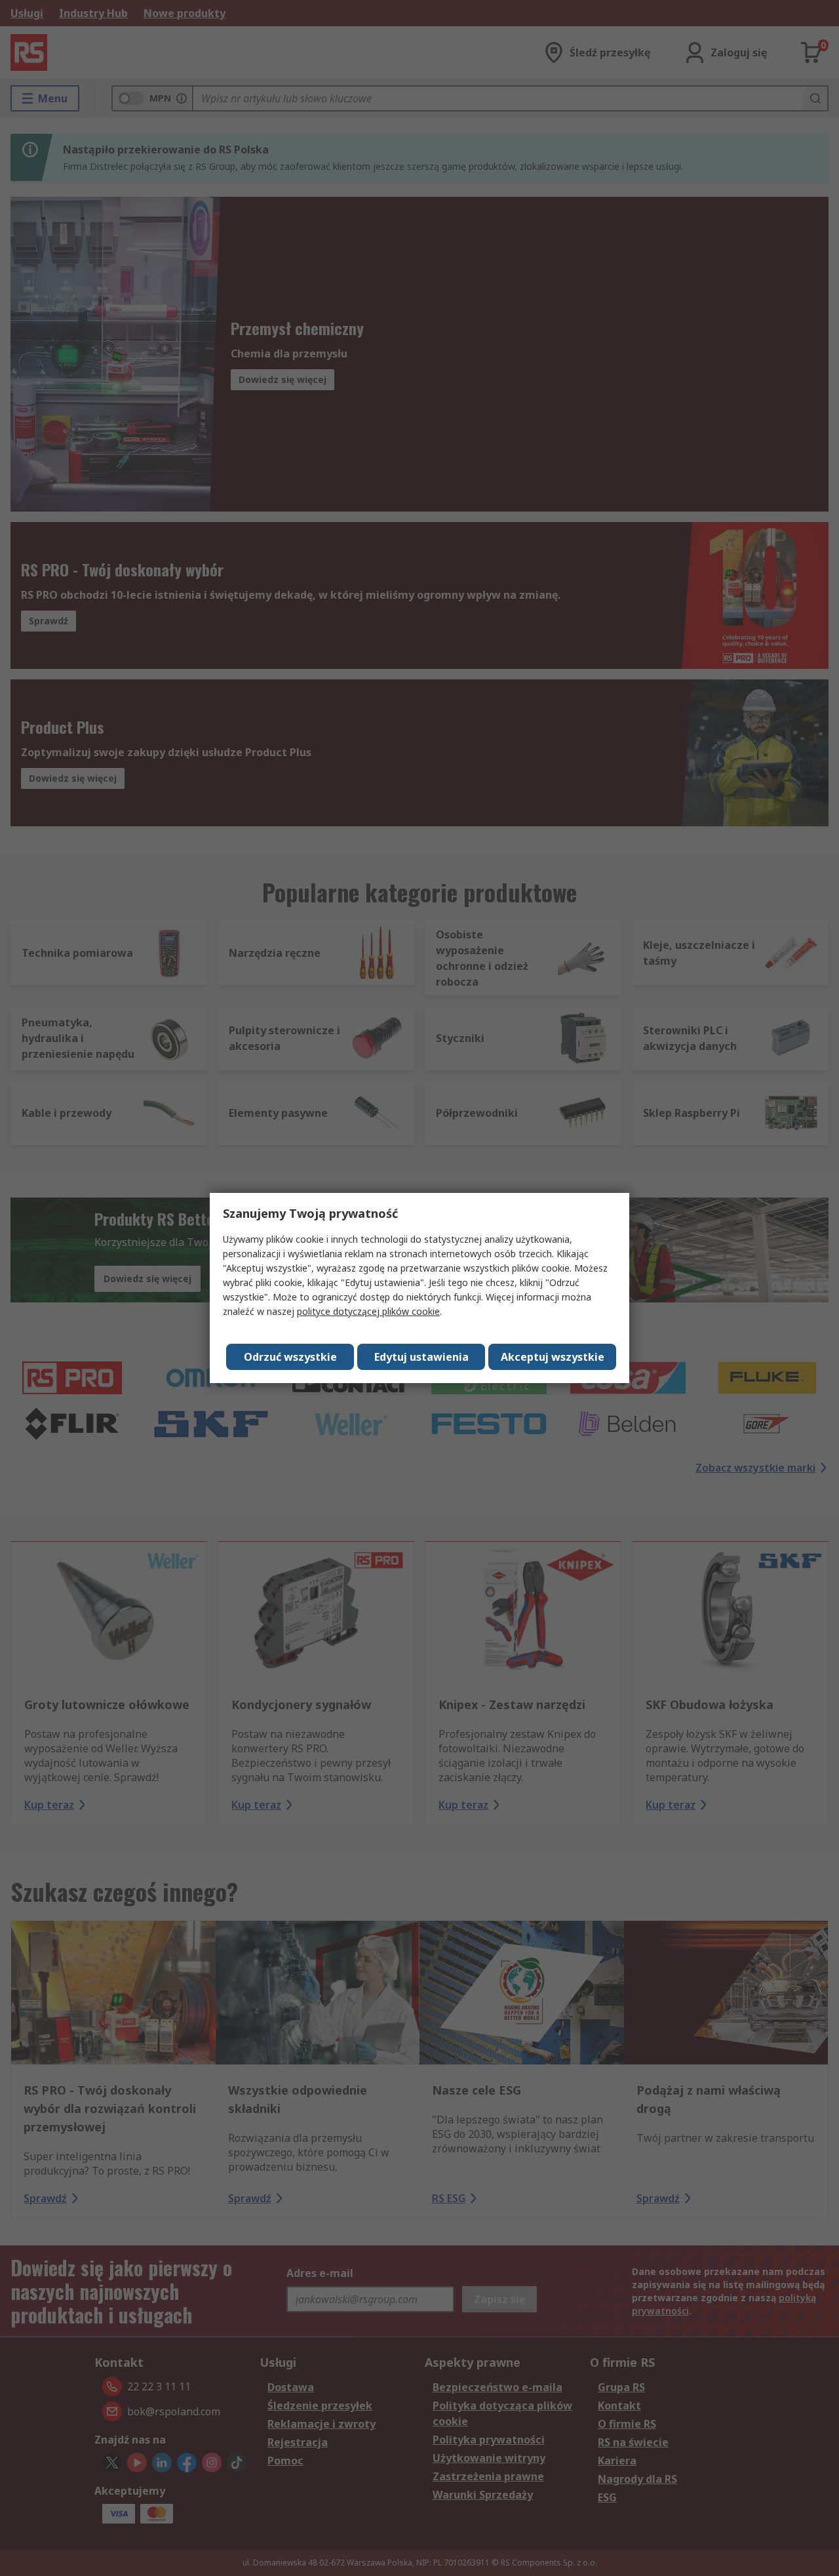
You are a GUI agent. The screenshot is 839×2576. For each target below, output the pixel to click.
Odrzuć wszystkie (290, 1357)
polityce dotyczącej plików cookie (368, 1311)
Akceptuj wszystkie (553, 1357)
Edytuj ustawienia (421, 1357)
